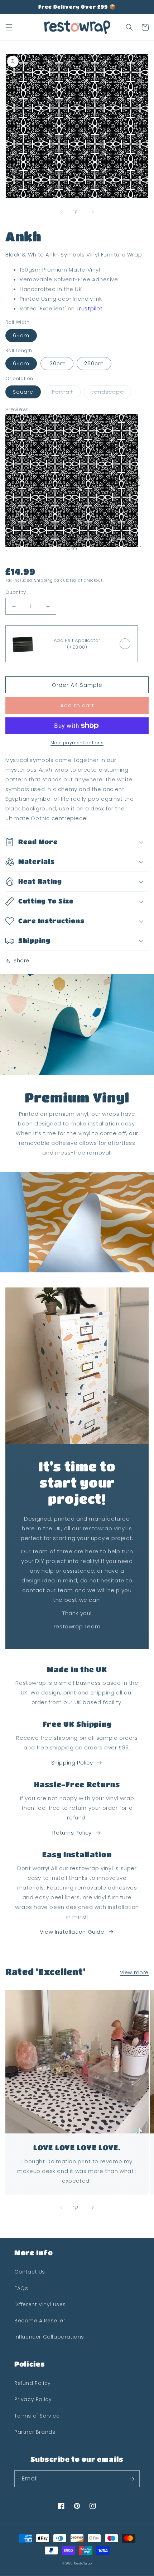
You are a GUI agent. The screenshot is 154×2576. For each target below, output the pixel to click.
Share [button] (21, 961)
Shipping (44, 580)
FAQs (21, 2288)
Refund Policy (33, 2383)
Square (23, 392)
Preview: (17, 409)
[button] (9, 27)
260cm (94, 364)
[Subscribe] (131, 2479)
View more (134, 1973)
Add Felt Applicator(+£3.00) (77, 644)
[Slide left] (61, 212)
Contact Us (30, 2272)
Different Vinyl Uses (40, 2304)
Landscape (107, 392)
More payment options (77, 743)
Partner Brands (35, 2432)
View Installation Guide (72, 1932)
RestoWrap (83, 2563)
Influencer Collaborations (49, 2337)
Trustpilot (90, 308)
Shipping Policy (72, 1763)
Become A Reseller (40, 2321)
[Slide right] (93, 212)
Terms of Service (37, 2416)
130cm (57, 364)
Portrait (62, 392)
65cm (21, 336)
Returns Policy (72, 1833)
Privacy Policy (33, 2399)
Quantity (16, 592)
